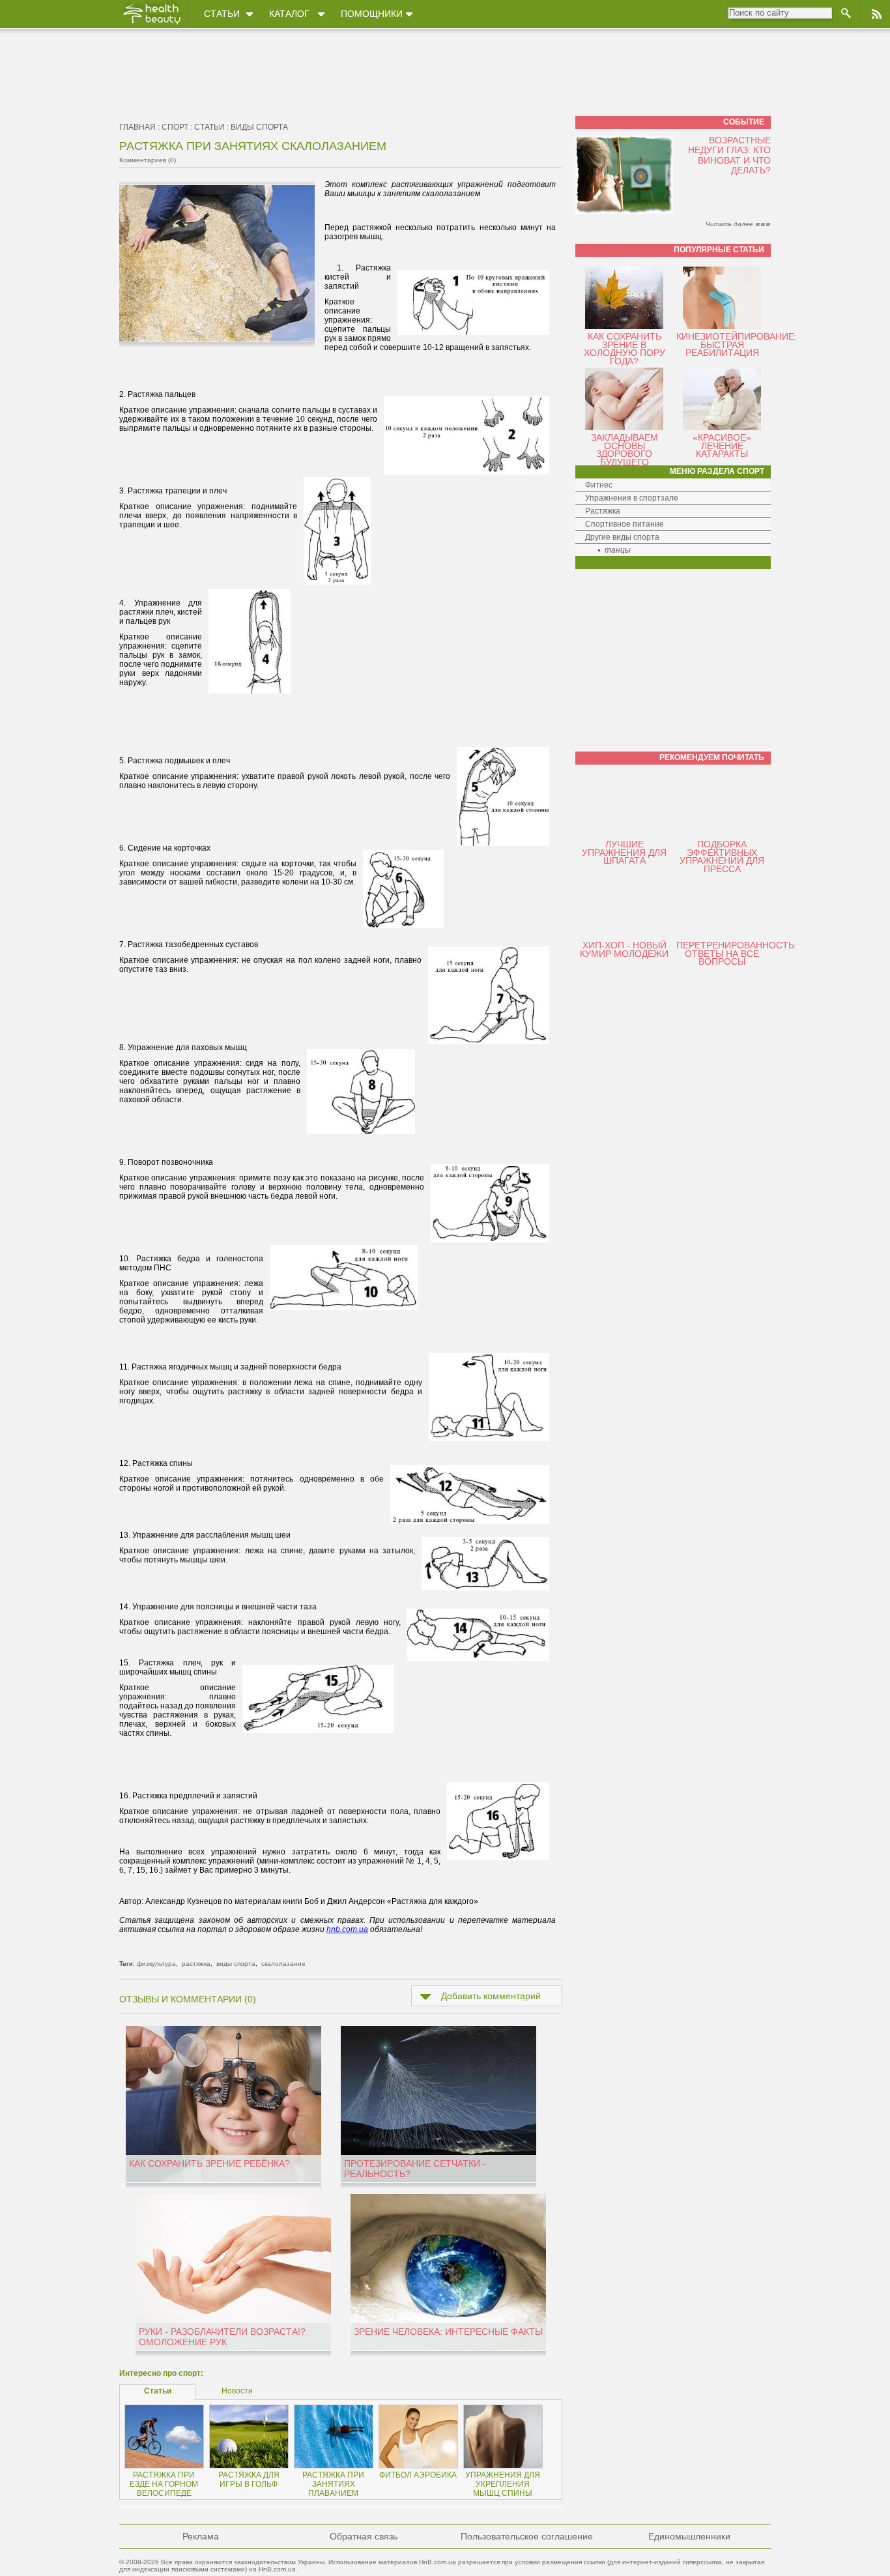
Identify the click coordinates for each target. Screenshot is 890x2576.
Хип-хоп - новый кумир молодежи (624, 949)
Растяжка (603, 511)
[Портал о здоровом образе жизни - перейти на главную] (151, 24)
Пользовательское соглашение (527, 2536)
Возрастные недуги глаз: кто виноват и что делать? (729, 155)
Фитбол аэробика (418, 2475)
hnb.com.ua (347, 1929)
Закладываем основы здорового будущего (624, 450)
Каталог (289, 14)
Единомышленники (689, 2536)
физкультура (156, 1964)
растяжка (196, 1964)
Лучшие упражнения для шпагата (624, 852)
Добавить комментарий (491, 1996)
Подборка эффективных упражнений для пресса (722, 856)
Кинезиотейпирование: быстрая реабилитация (737, 344)
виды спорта (259, 127)
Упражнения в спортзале (632, 498)
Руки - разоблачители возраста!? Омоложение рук (222, 2337)
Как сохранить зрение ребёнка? (209, 2163)
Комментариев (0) (148, 160)
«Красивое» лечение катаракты (722, 446)
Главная (137, 127)
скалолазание (283, 1964)
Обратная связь (364, 2536)
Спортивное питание (624, 524)
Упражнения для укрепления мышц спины (503, 2484)
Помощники (372, 14)
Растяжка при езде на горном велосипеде (164, 2484)
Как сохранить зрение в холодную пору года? (624, 349)
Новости (237, 2391)
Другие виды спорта (622, 537)
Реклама (201, 2536)
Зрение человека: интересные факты (448, 2332)
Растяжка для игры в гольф (249, 2480)
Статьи (222, 14)
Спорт (175, 127)
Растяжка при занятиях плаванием (333, 2484)
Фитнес (599, 485)
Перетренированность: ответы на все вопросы (737, 953)
